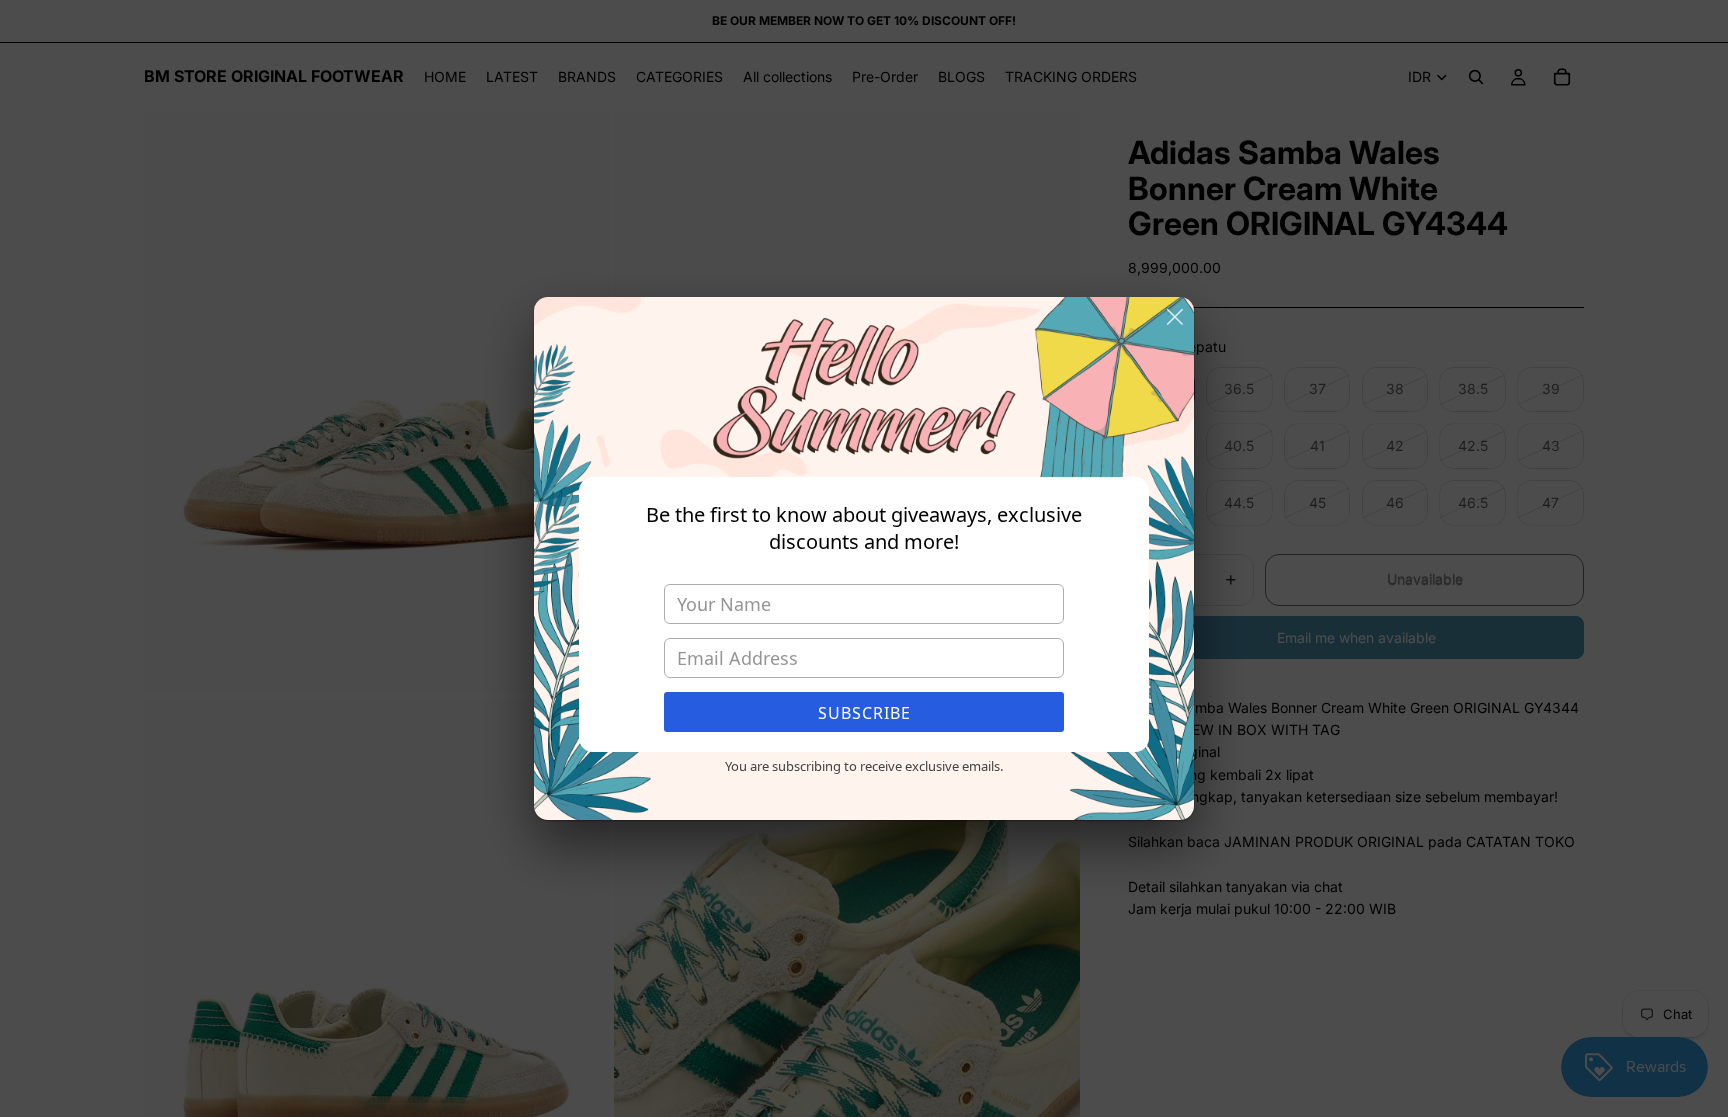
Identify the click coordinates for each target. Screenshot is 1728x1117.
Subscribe (864, 713)
